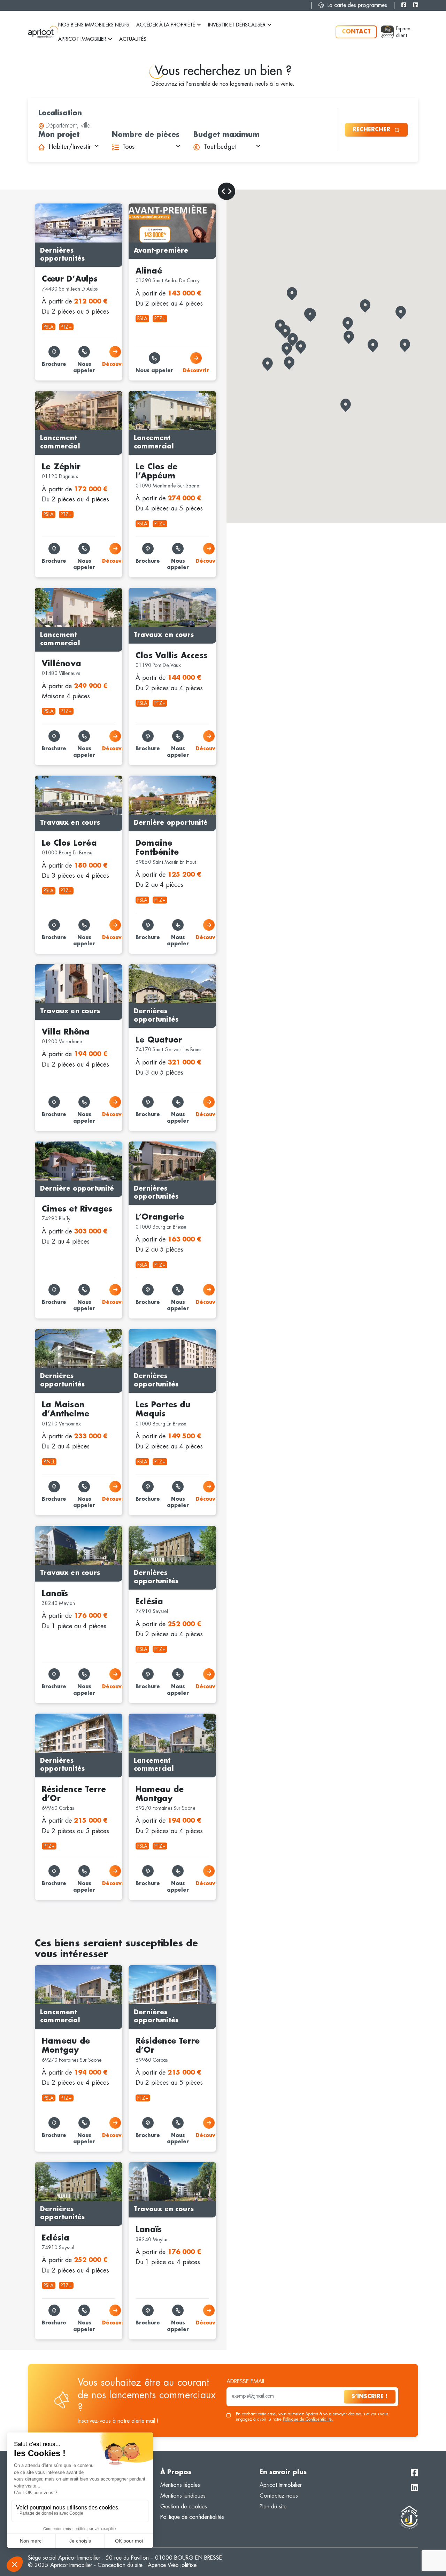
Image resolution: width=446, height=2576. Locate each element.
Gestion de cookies (184, 2506)
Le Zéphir (45, 394)
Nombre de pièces (146, 134)
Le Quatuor (142, 968)
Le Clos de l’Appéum (153, 394)
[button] (401, 313)
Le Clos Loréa (51, 779)
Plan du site (273, 2506)
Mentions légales (180, 2485)
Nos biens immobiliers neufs (94, 25)
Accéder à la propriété (166, 25)
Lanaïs (42, 1529)
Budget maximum (226, 134)
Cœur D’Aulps (52, 207)
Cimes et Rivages (55, 1145)
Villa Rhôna (48, 968)
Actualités (133, 39)
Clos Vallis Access (150, 591)
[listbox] (68, 147)
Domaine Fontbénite (152, 779)
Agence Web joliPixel (173, 2565)
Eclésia (137, 1529)
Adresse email (246, 2382)
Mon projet (59, 134)
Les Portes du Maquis (154, 1332)
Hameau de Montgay (154, 1717)
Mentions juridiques (183, 2496)
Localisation (60, 113)
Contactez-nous (279, 2496)
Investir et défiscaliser (237, 25)
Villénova (45, 591)
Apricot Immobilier (82, 39)
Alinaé (136, 207)
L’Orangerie (142, 1145)
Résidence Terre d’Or (60, 1717)
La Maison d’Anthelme (61, 1332)
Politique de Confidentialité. (308, 2419)
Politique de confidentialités (192, 2517)
